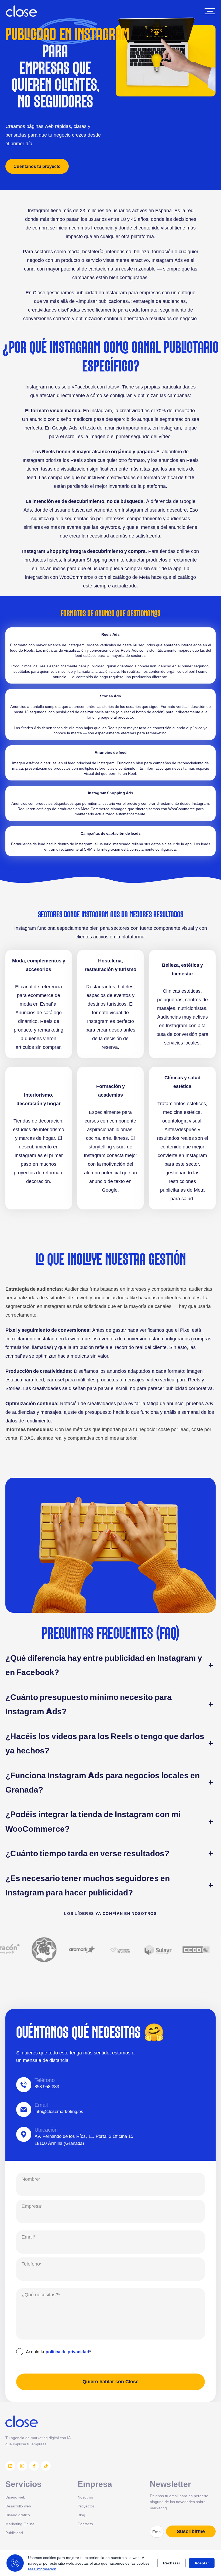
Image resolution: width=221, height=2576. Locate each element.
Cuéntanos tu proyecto (37, 166)
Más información (42, 2569)
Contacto (85, 2524)
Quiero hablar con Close (110, 2382)
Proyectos (86, 2506)
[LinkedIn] (10, 2466)
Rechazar (172, 2563)
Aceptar (202, 2563)
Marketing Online (20, 2524)
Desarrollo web (18, 2506)
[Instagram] (22, 2466)
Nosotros (85, 2497)
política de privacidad (67, 2352)
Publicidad (14, 2533)
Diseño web (15, 2497)
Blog (81, 2515)
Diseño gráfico (18, 2515)
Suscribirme (191, 2531)
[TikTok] (46, 2466)
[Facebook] (34, 2466)
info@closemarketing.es (59, 2111)
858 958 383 (47, 2087)
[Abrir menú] (210, 11)
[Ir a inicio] (21, 11)
